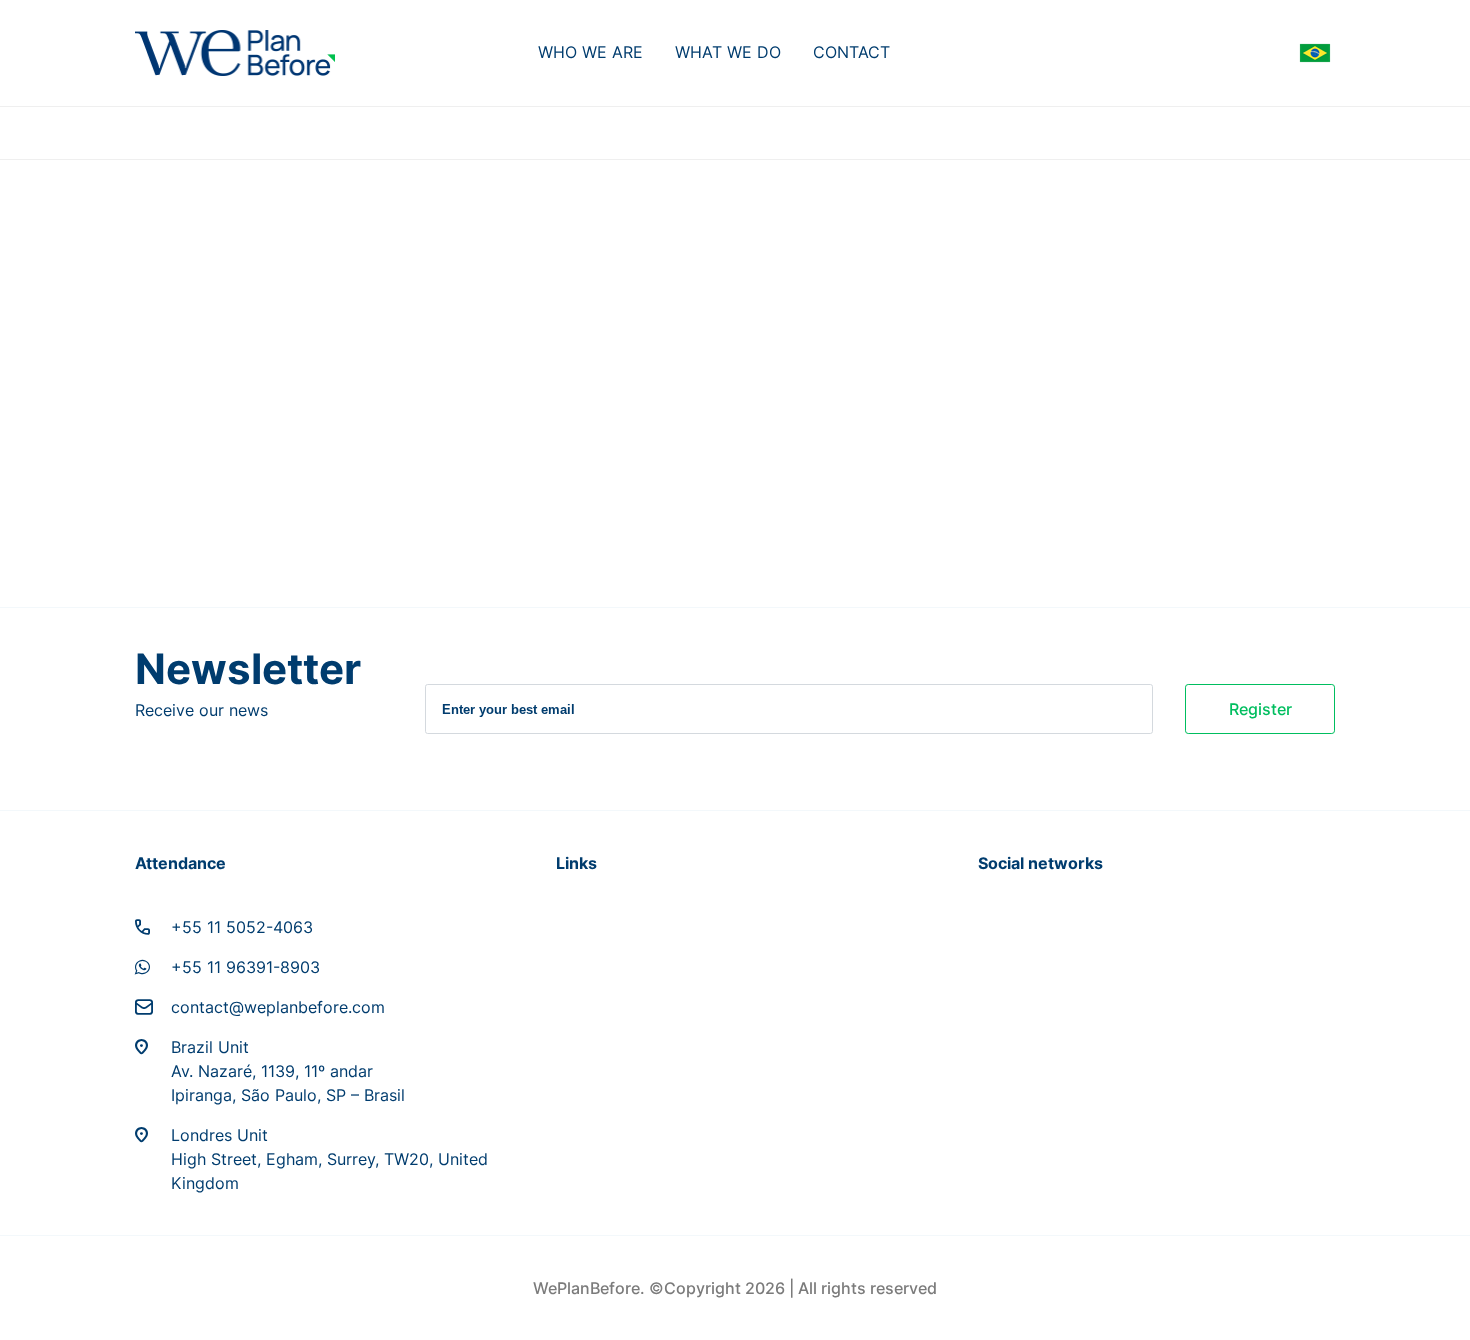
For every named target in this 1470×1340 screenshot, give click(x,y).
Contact (851, 52)
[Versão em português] (1315, 53)
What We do (728, 52)
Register (1260, 709)
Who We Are (590, 52)
